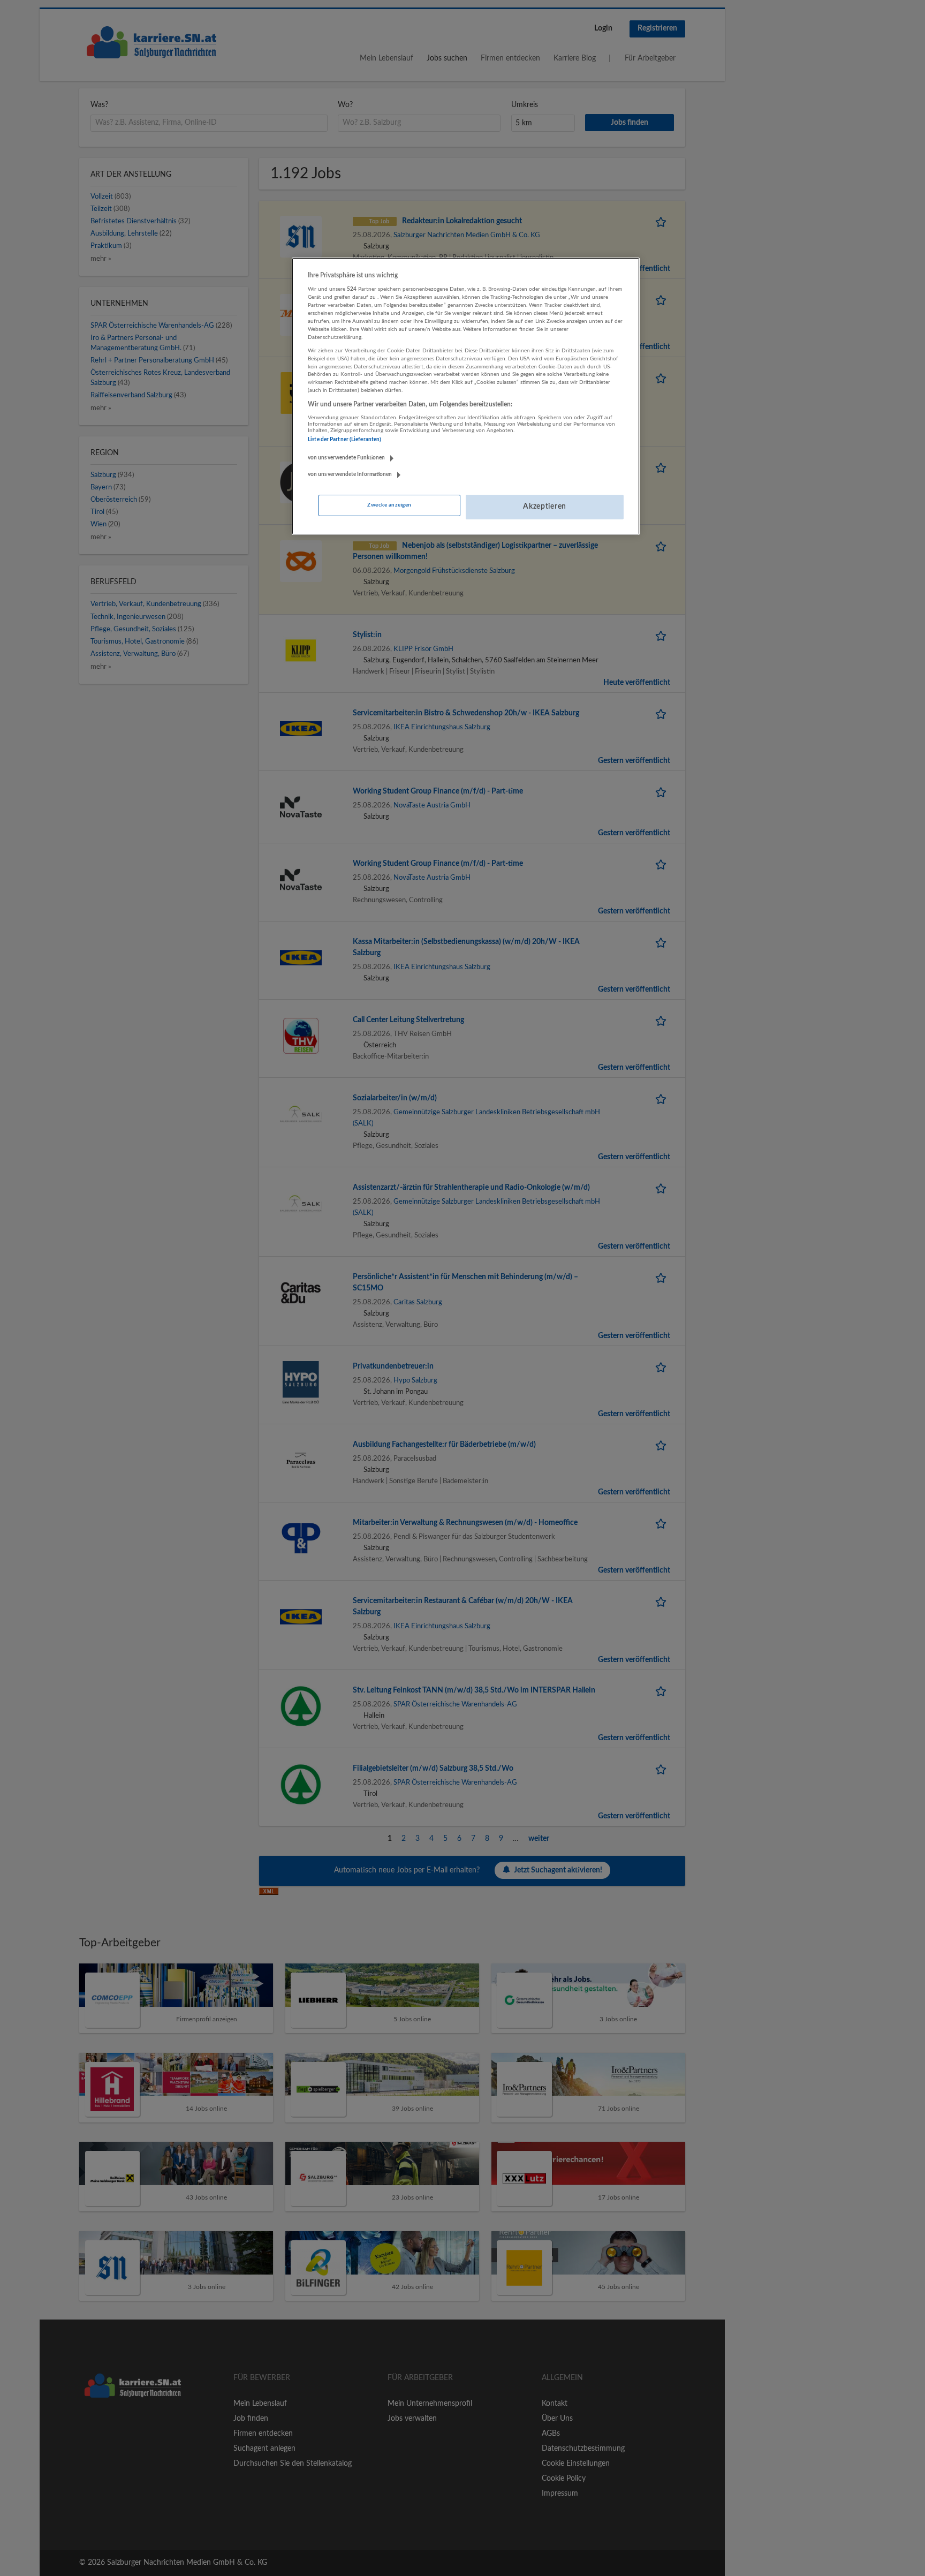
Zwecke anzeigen (389, 505)
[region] (466, 396)
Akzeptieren (545, 507)
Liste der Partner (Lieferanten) (344, 440)
